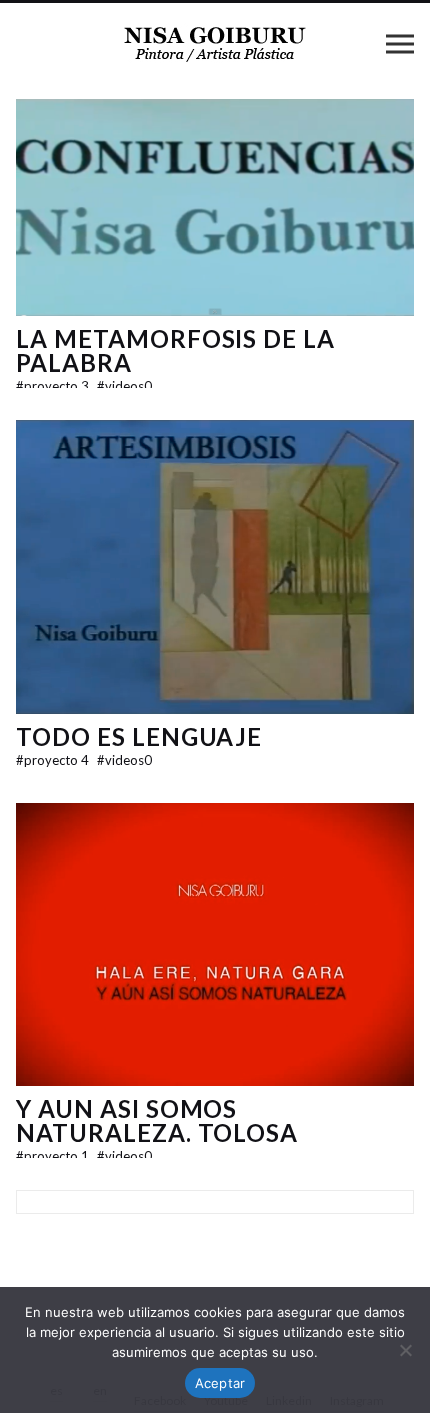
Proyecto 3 (54, 386)
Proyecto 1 (54, 1156)
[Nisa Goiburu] (215, 43)
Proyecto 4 (54, 760)
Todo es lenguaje (139, 736)
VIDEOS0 (124, 386)
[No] (405, 1350)
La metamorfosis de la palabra (175, 350)
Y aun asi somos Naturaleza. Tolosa (157, 1120)
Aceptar (220, 1383)
